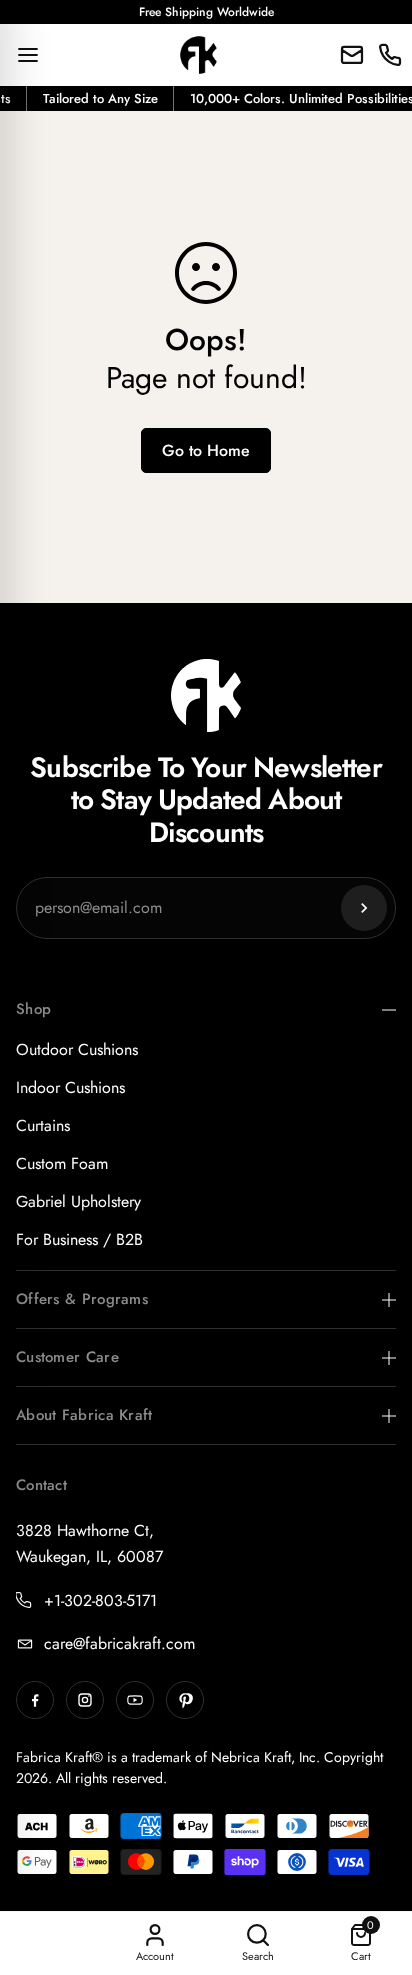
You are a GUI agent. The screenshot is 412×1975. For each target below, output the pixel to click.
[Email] (352, 55)
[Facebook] (35, 1700)
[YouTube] (135, 1700)
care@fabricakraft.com (119, 1643)
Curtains (43, 1125)
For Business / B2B (79, 1239)
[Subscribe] (364, 908)
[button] (360, 1943)
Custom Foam (62, 1163)
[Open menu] (28, 55)
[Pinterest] (185, 1700)
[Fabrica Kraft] (199, 55)
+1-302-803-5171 (100, 1600)
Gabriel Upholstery (78, 1201)
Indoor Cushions (70, 1087)
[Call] (390, 55)
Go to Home (206, 450)
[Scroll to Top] (376, 1869)
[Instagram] (85, 1700)
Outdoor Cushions (77, 1049)
